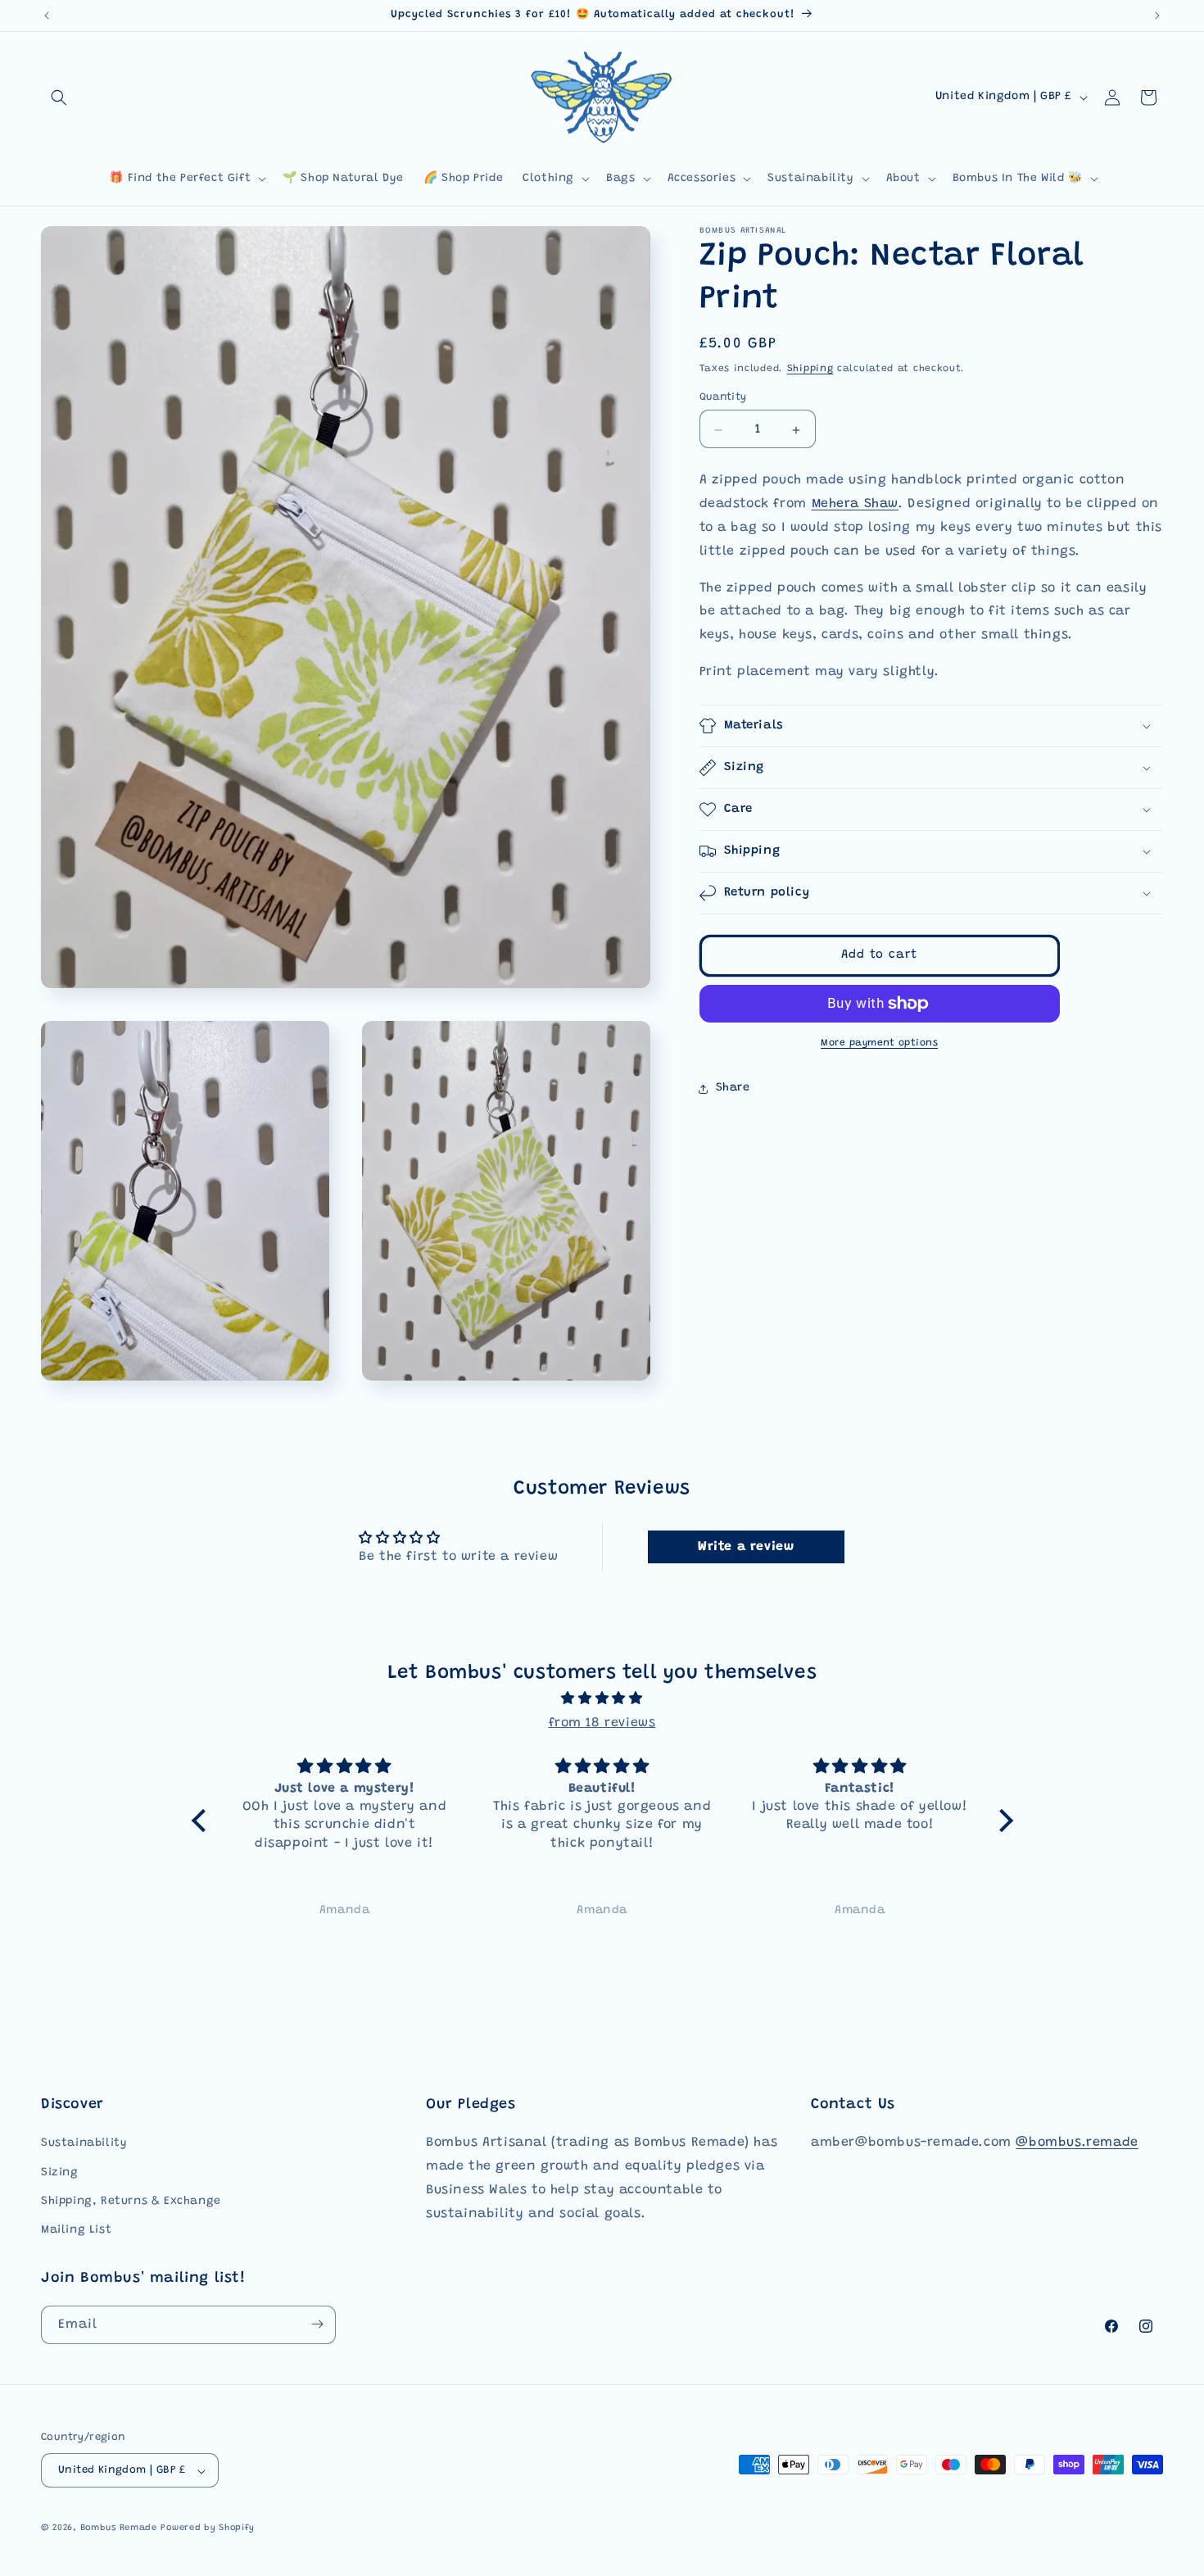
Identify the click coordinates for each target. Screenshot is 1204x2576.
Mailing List (76, 2230)
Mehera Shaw (855, 505)
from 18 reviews (602, 1723)
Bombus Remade (119, 2529)
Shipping (810, 369)
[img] (602, 1699)
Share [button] (733, 1089)
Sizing (60, 2172)
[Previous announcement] (47, 16)
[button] (59, 98)
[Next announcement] (1157, 16)
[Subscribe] (317, 2324)
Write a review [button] (746, 1548)
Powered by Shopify (208, 2529)
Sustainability (84, 2143)
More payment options (879, 1043)
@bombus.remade (1077, 2143)
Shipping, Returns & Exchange (131, 2201)
